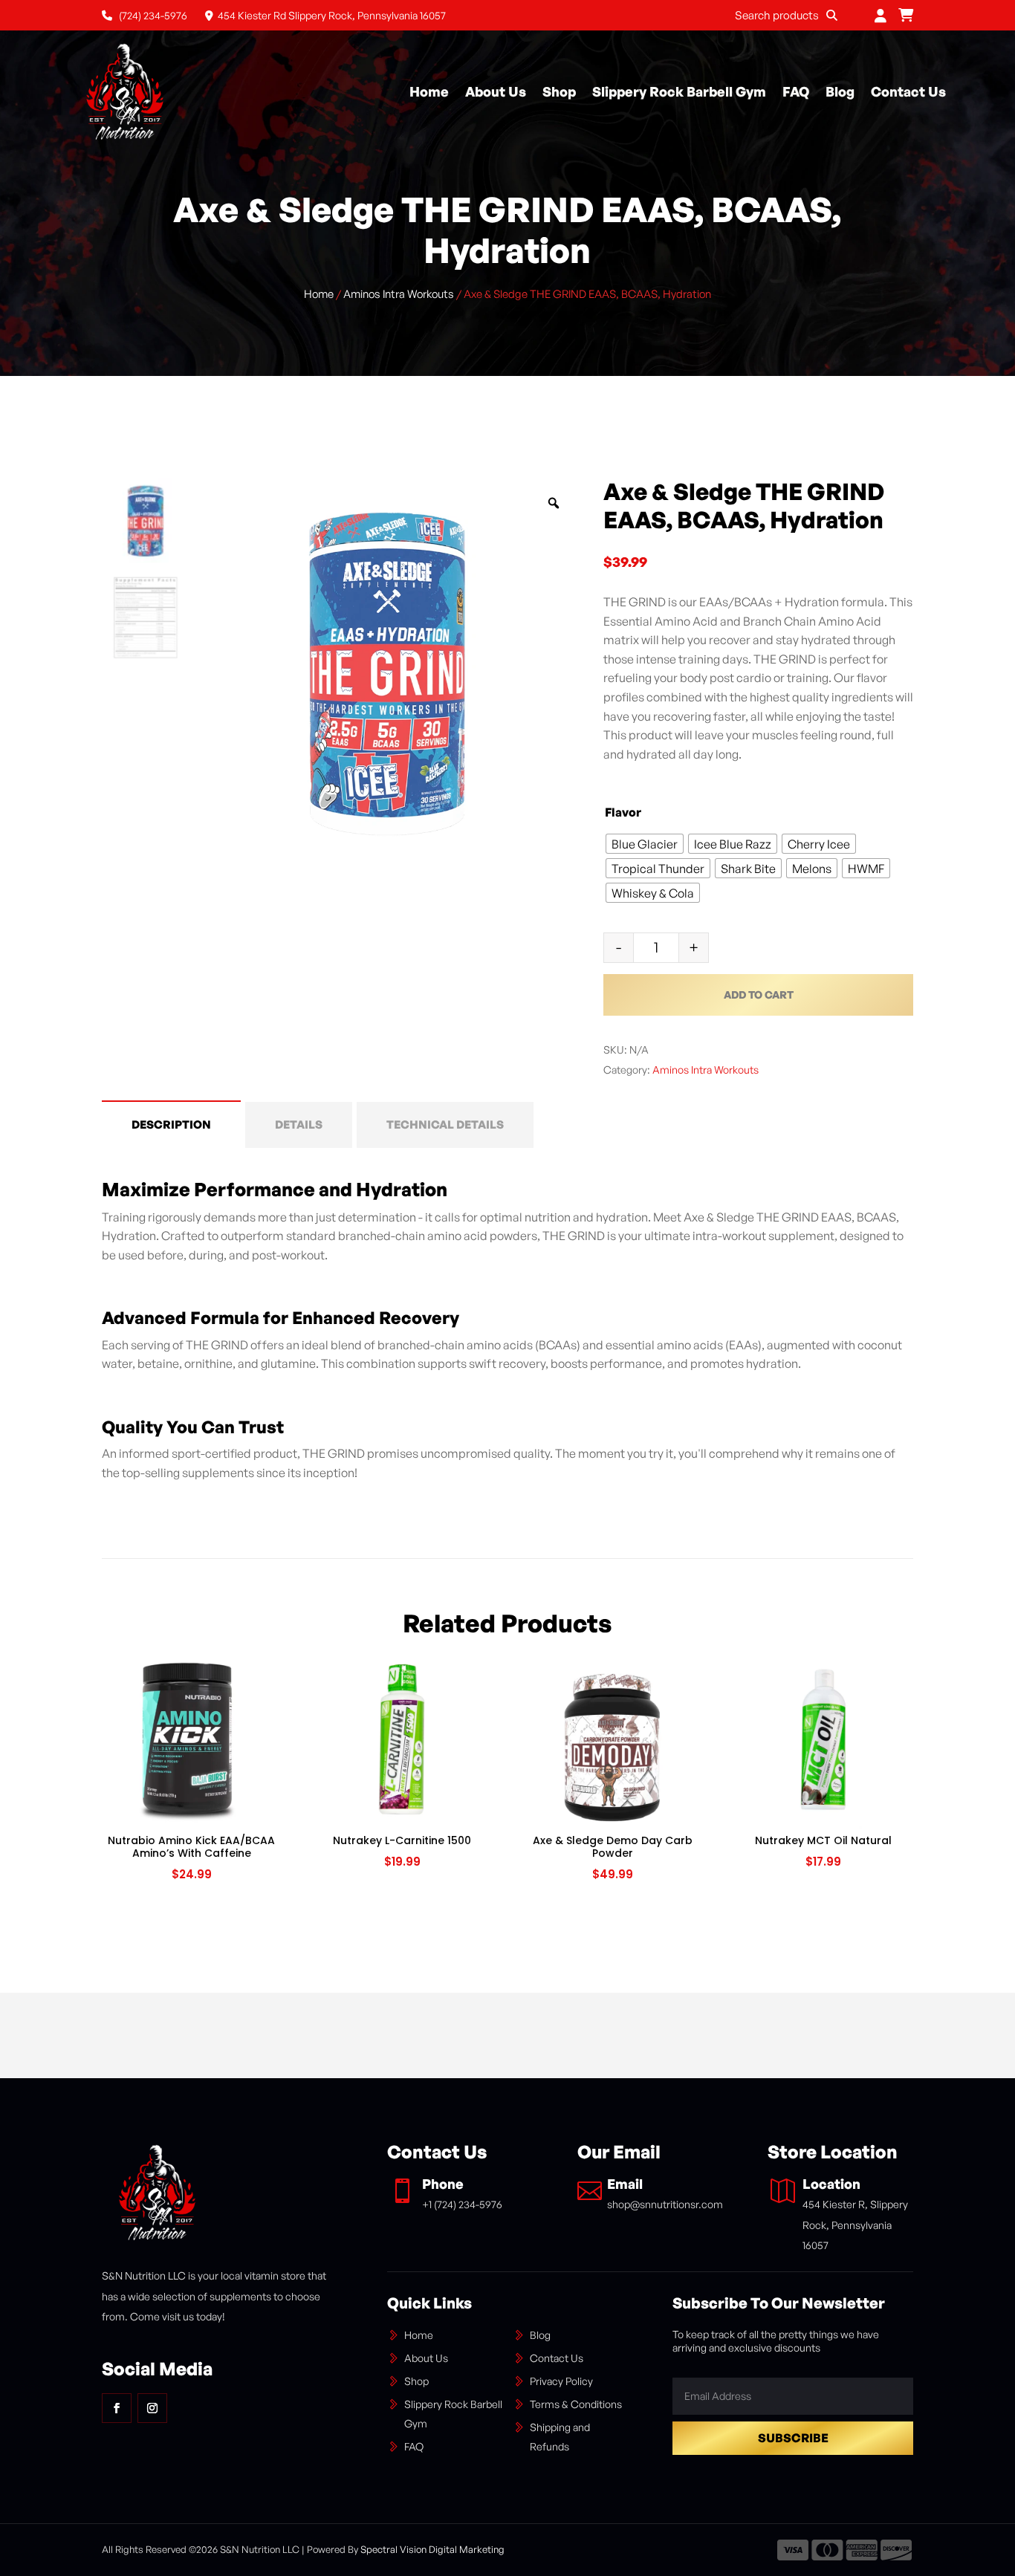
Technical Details (445, 1125)
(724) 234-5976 (152, 15)
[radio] (645, 844)
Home (429, 91)
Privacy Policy (561, 2381)
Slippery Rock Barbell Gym (679, 91)
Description (171, 1125)
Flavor (623, 812)
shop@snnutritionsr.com (665, 2204)
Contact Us (908, 91)
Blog (840, 91)
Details (299, 1125)
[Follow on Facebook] (117, 2408)
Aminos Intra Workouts (399, 294)
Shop (559, 91)
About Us (496, 91)
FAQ (796, 91)
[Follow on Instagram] (152, 2408)
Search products (777, 15)
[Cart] (906, 15)
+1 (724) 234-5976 (462, 2204)
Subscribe (793, 2438)
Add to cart (759, 995)
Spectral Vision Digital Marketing (432, 2549)
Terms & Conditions (576, 2404)
